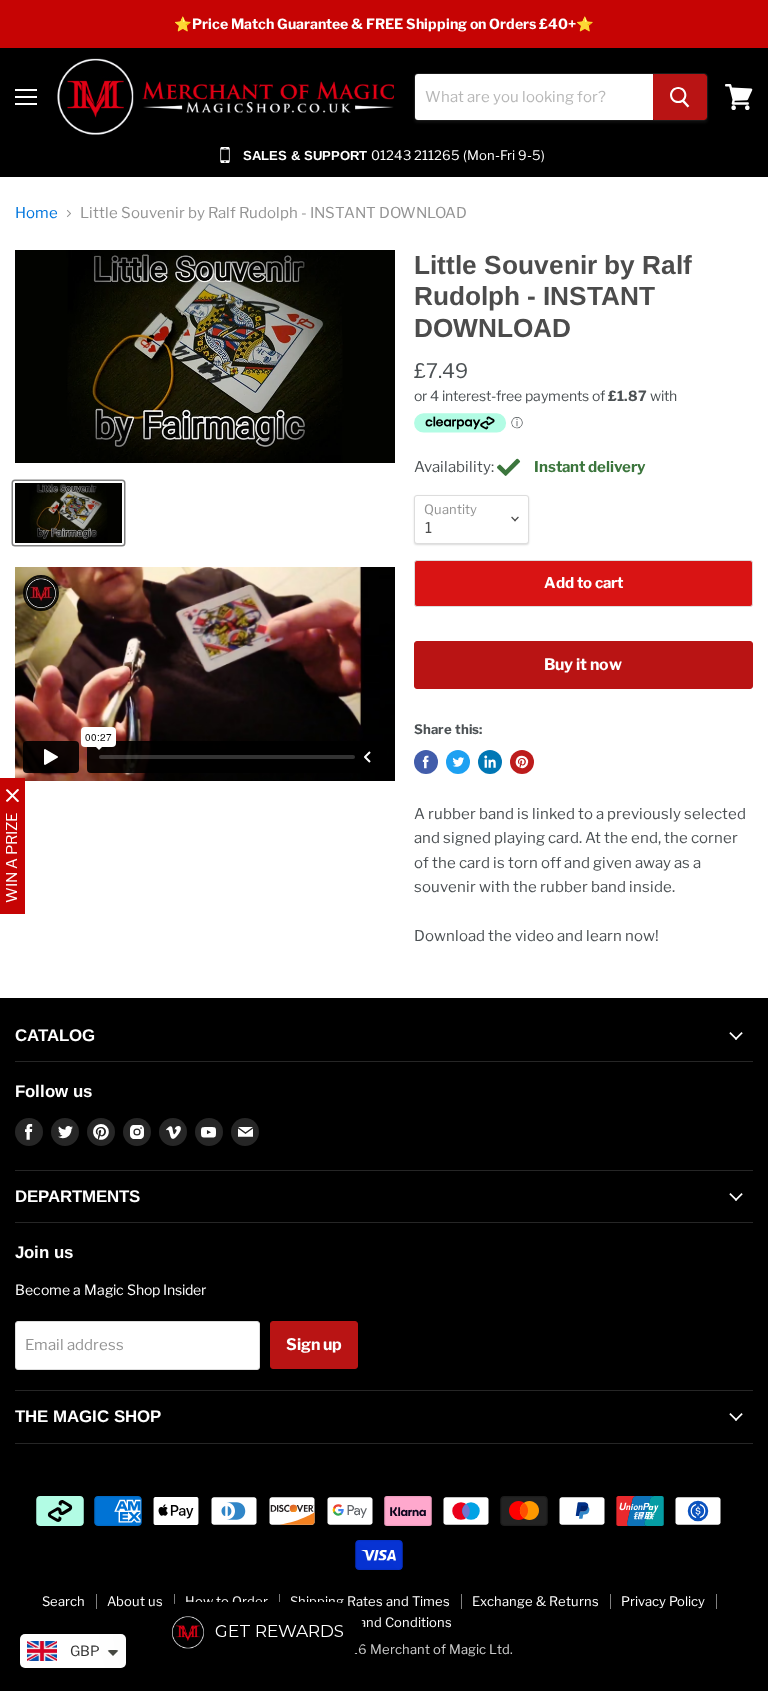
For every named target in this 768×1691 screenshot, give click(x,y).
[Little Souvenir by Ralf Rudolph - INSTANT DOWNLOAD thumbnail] (68, 513)
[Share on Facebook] (426, 762)
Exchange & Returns (535, 1601)
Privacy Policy (663, 1601)
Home (36, 213)
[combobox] (534, 97)
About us (135, 1601)
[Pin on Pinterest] (522, 762)
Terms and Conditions (384, 1622)
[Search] (680, 97)
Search (63, 1601)
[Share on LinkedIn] (490, 762)
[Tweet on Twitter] (458, 762)
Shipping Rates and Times (370, 1601)
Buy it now (583, 664)
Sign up (314, 1344)
